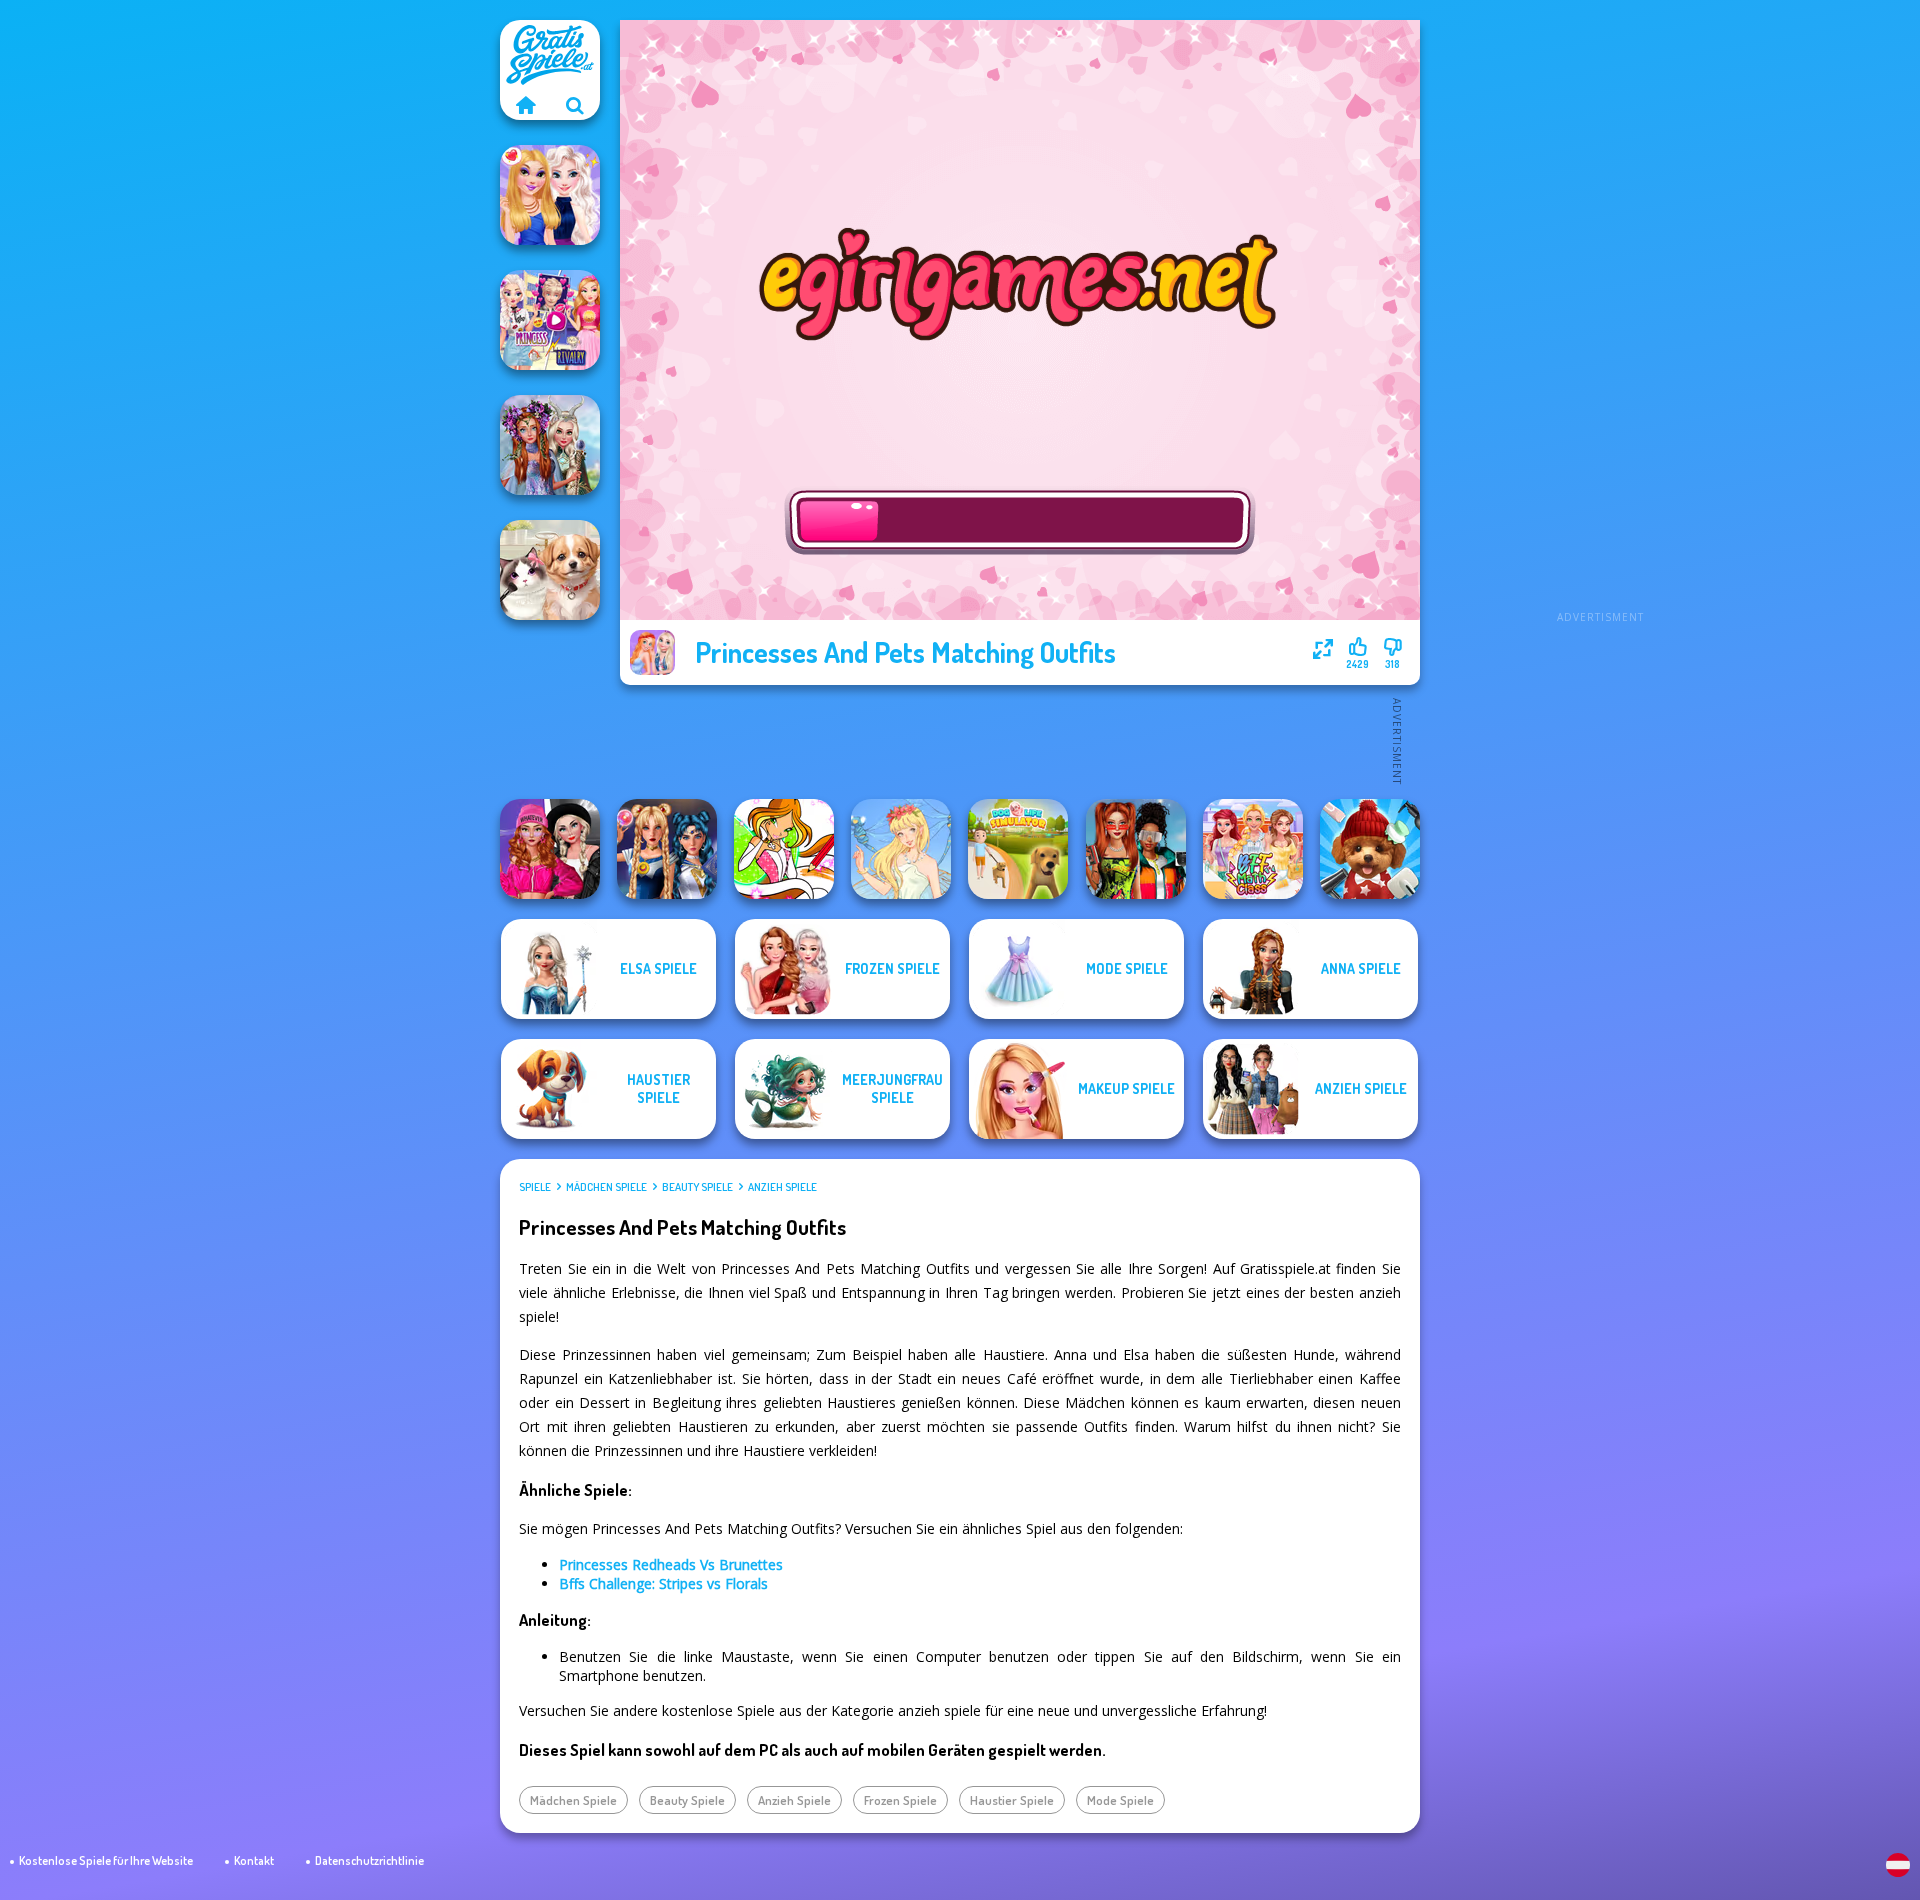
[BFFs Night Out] (550, 195)
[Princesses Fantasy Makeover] (550, 445)
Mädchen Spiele (606, 1187)
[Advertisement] (1600, 320)
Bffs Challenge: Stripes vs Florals (663, 1583)
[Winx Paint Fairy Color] (784, 849)
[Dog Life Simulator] (1018, 849)
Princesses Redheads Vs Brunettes (671, 1564)
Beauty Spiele (697, 1187)
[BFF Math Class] (1253, 849)
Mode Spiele (1120, 1800)
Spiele (535, 1187)
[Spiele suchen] (575, 105)
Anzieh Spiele (782, 1187)
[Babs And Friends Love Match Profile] (1136, 849)
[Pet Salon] (550, 570)
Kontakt (254, 1860)
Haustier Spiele (1012, 1800)
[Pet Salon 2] (1370, 849)
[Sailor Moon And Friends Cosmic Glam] (667, 849)
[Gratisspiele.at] (525, 105)
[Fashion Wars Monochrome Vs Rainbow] (550, 849)
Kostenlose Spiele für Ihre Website (106, 1860)
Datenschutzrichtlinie (369, 1860)
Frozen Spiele (900, 1800)
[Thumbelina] (901, 849)
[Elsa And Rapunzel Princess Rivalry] (550, 320)
